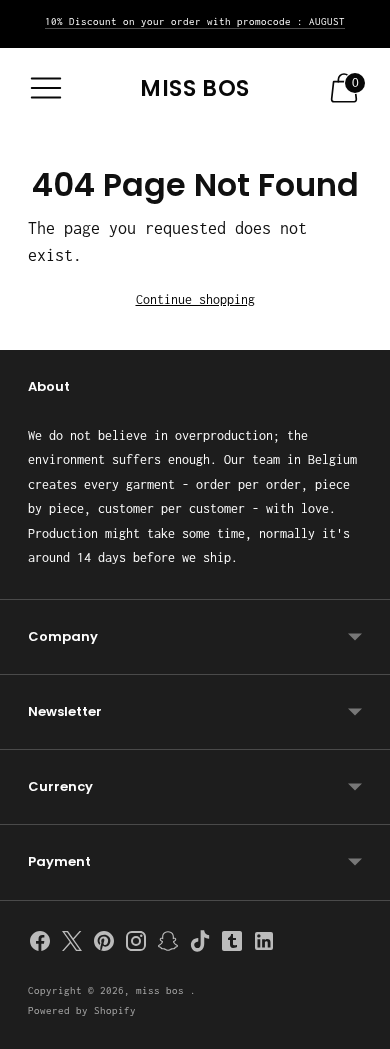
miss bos (163, 990)
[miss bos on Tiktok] (200, 945)
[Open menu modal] (46, 88)
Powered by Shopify (82, 1010)
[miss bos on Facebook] (40, 945)
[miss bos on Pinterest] (104, 945)
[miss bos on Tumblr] (232, 945)
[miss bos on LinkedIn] (264, 945)
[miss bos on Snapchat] (168, 945)
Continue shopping (195, 299)
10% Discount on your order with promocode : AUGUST (195, 21)
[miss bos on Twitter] (72, 945)
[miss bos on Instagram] (136, 945)
